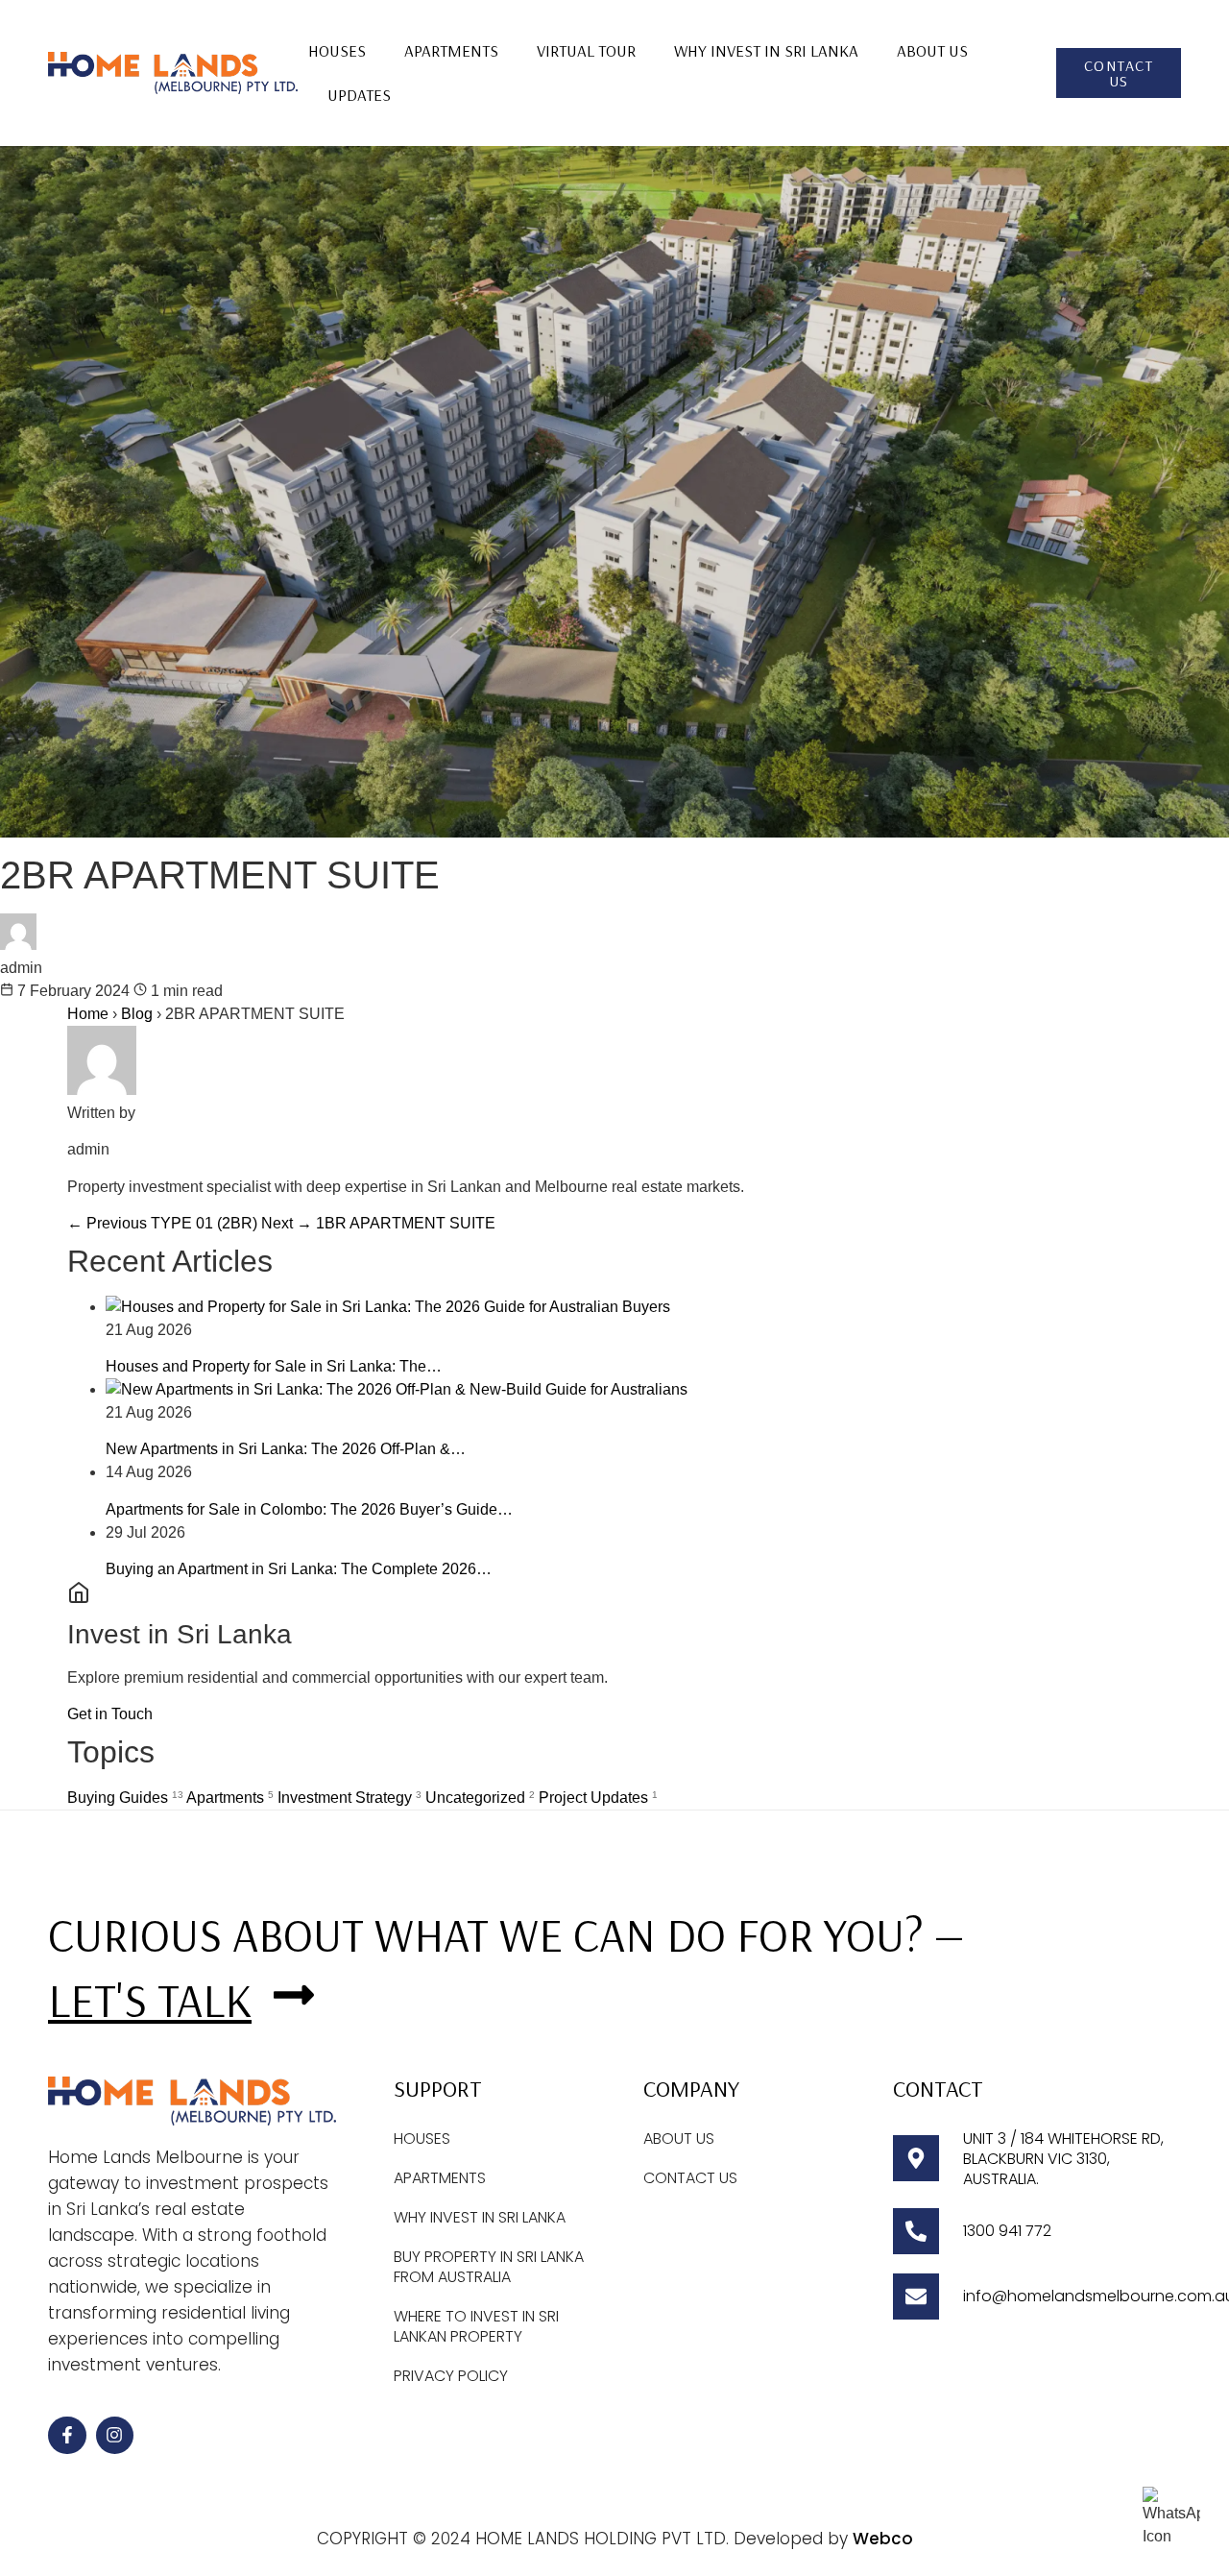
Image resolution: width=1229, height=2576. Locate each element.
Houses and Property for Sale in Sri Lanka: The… (274, 1366)
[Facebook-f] (67, 2436)
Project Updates (598, 1798)
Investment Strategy (349, 1798)
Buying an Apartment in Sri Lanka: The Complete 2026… (299, 1569)
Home (88, 1014)
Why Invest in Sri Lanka (766, 50)
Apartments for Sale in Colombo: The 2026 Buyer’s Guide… (309, 1509)
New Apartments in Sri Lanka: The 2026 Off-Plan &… (286, 1449)
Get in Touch (110, 1714)
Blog (139, 1014)
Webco (883, 2539)
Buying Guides (125, 1798)
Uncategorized (480, 1798)
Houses (337, 50)
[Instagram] (115, 2436)
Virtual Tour (586, 50)
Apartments (451, 50)
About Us (932, 50)
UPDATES (359, 95)
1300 (981, 2231)
